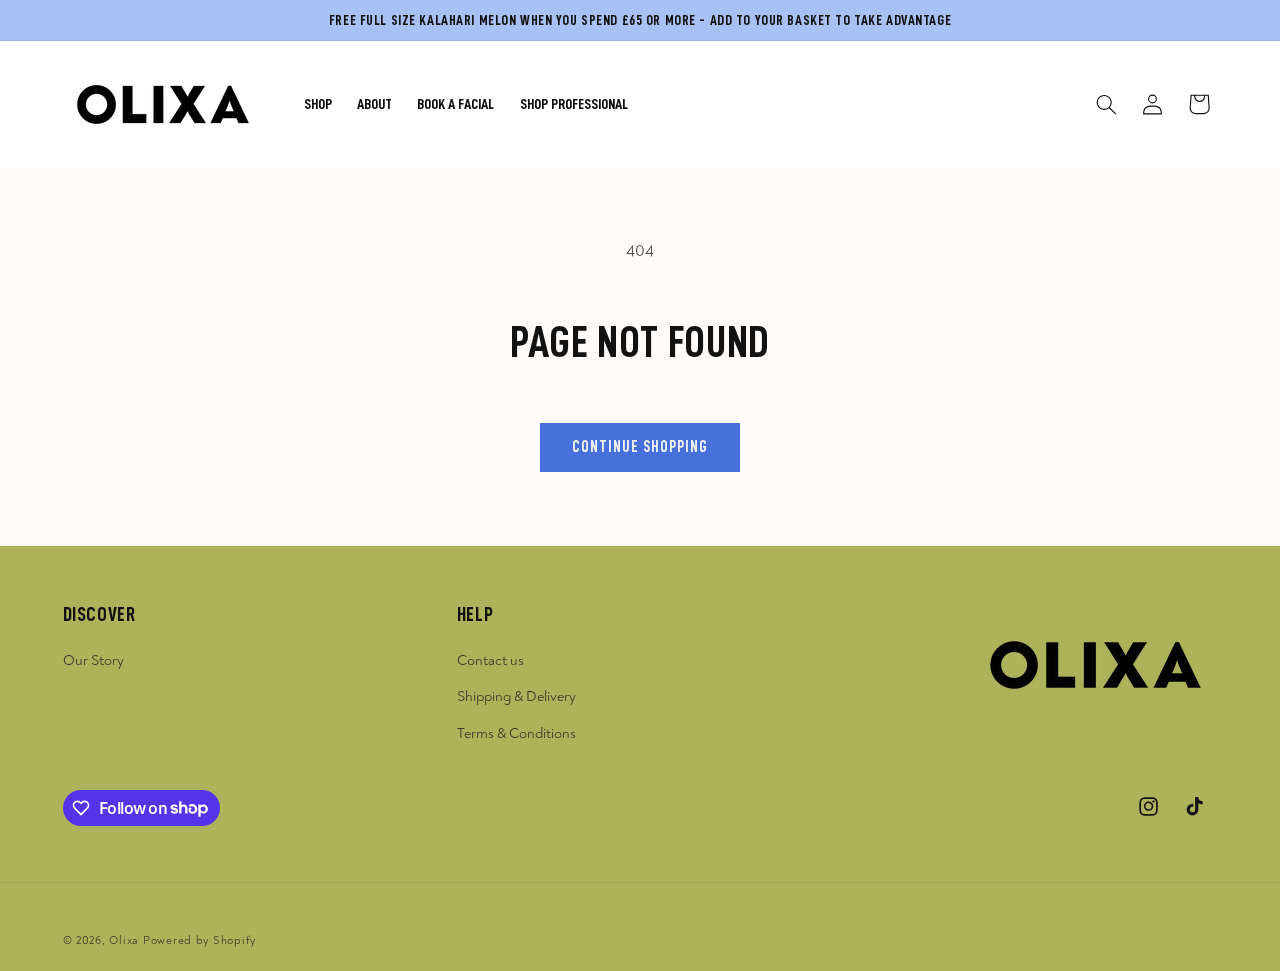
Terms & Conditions (516, 733)
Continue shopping (640, 447)
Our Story (93, 660)
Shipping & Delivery (516, 696)
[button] (1106, 104)
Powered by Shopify (199, 940)
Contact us (490, 660)
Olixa (124, 940)
